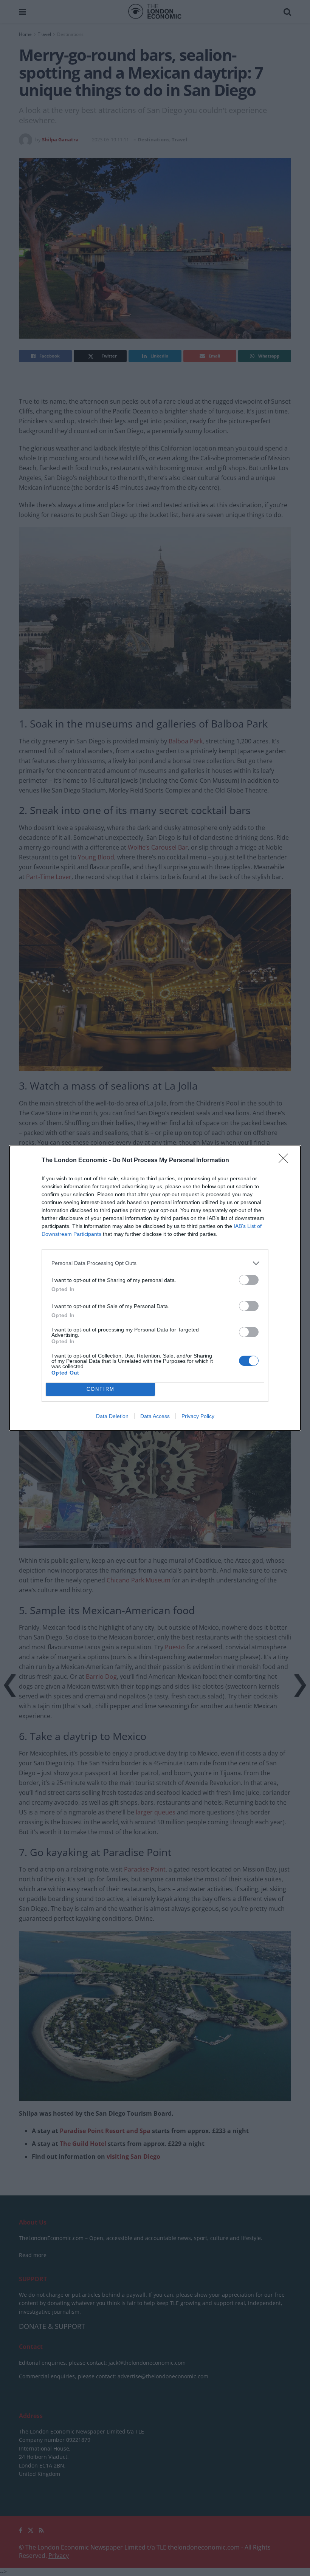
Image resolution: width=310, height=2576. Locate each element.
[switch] (249, 1280)
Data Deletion (112, 1416)
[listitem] (155, 1263)
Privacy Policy (198, 1416)
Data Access (155, 1416)
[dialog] (155, 1288)
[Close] (286, 1161)
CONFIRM (101, 1389)
